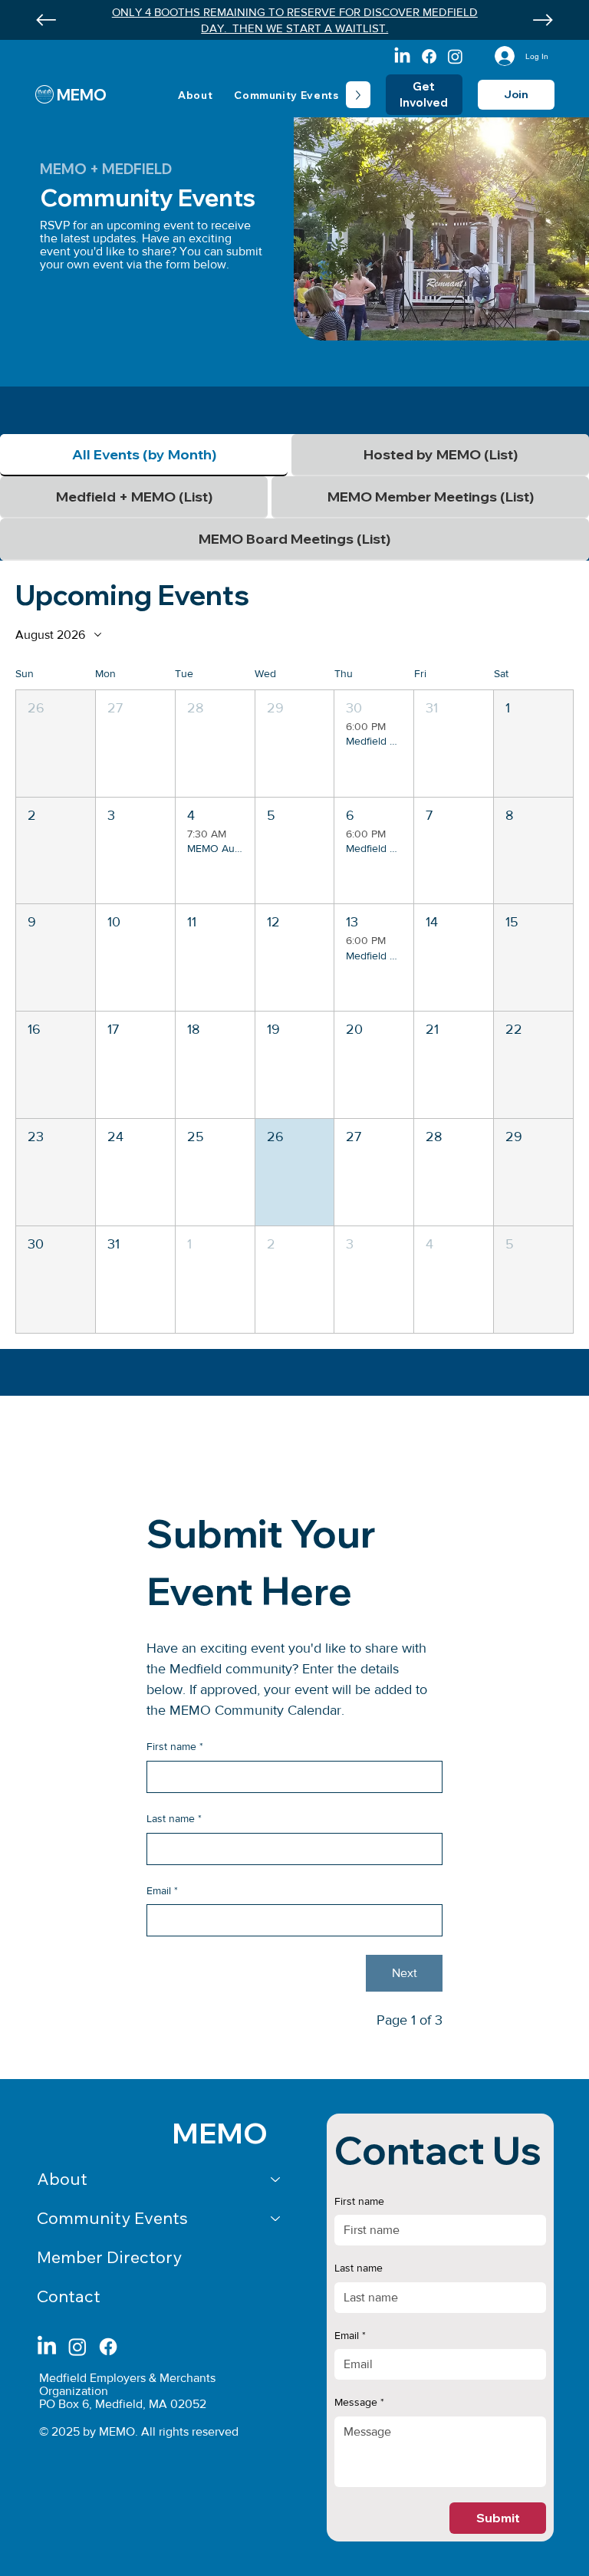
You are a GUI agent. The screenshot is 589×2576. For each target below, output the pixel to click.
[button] (56, 744)
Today (543, 635)
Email (162, 1890)
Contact (69, 2296)
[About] (276, 2179)
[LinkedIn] (402, 56)
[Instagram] (455, 56)
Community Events (112, 2218)
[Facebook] (429, 56)
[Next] (543, 20)
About (62, 2179)
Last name (174, 1818)
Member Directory (109, 2257)
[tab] (144, 455)
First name (175, 1746)
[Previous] (46, 20)
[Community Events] (276, 2218)
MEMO (82, 95)
